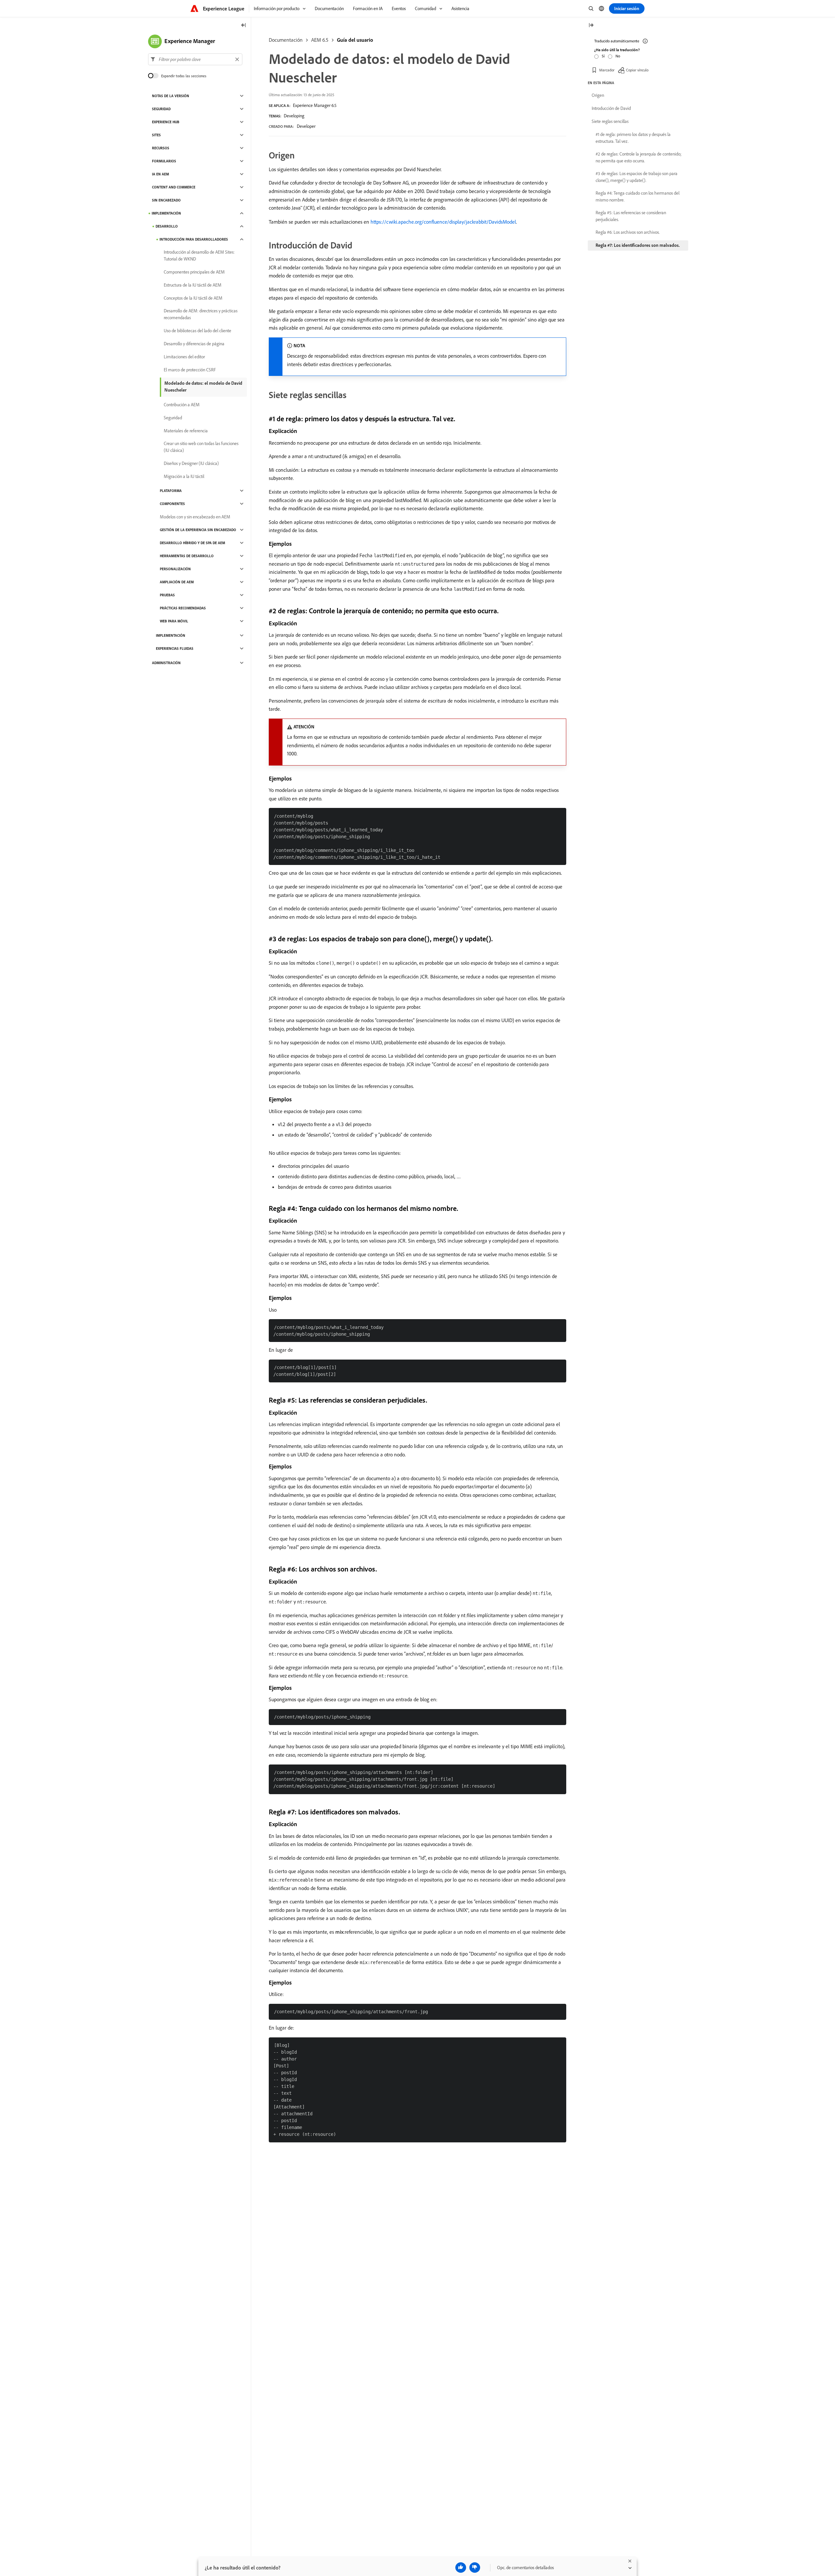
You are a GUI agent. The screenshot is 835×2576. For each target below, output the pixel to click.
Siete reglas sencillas (610, 121)
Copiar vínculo (637, 70)
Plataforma (171, 491)
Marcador (607, 70)
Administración (166, 663)
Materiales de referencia (186, 431)
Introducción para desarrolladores (194, 239)
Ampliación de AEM (177, 582)
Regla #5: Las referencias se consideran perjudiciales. (631, 216)
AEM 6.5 (320, 40)
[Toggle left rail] (244, 26)
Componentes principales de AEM (194, 272)
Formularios (164, 161)
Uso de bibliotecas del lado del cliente (197, 331)
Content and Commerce (174, 187)
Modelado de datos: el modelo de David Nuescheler (203, 387)
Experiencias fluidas (175, 648)
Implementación (166, 213)
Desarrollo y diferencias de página (194, 344)
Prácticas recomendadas (183, 608)
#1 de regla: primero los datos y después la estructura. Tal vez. (633, 138)
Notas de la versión (171, 96)
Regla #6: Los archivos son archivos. (628, 232)
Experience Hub (166, 122)
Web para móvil (174, 621)
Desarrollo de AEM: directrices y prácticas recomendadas (201, 314)
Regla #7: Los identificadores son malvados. (638, 245)
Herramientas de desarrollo (187, 556)
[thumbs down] (475, 2568)
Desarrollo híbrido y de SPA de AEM (192, 543)
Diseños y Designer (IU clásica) (191, 463)
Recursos (161, 148)
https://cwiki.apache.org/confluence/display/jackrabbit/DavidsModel (443, 222)
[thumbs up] (461, 2568)
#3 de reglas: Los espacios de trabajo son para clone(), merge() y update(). (637, 177)
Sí (603, 56)
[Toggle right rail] (591, 26)
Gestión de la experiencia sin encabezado (198, 530)
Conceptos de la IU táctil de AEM (193, 298)
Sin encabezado (166, 200)
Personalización (175, 569)
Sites (156, 135)
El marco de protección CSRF (190, 370)
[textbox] (195, 59)
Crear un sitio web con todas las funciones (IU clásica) (201, 447)
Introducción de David (611, 108)
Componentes (172, 504)
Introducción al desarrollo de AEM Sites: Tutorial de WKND (199, 255)
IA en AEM (160, 174)
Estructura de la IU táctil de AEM (193, 285)
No (618, 56)
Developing (294, 116)
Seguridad (161, 109)
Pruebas (167, 595)
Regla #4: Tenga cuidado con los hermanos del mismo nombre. (638, 196)
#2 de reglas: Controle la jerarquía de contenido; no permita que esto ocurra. (638, 157)
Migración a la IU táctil (184, 476)
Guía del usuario (355, 40)
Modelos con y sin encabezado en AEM (195, 517)
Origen (598, 95)
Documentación (286, 40)
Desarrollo (167, 226)
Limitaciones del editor (184, 357)
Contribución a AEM (182, 405)
